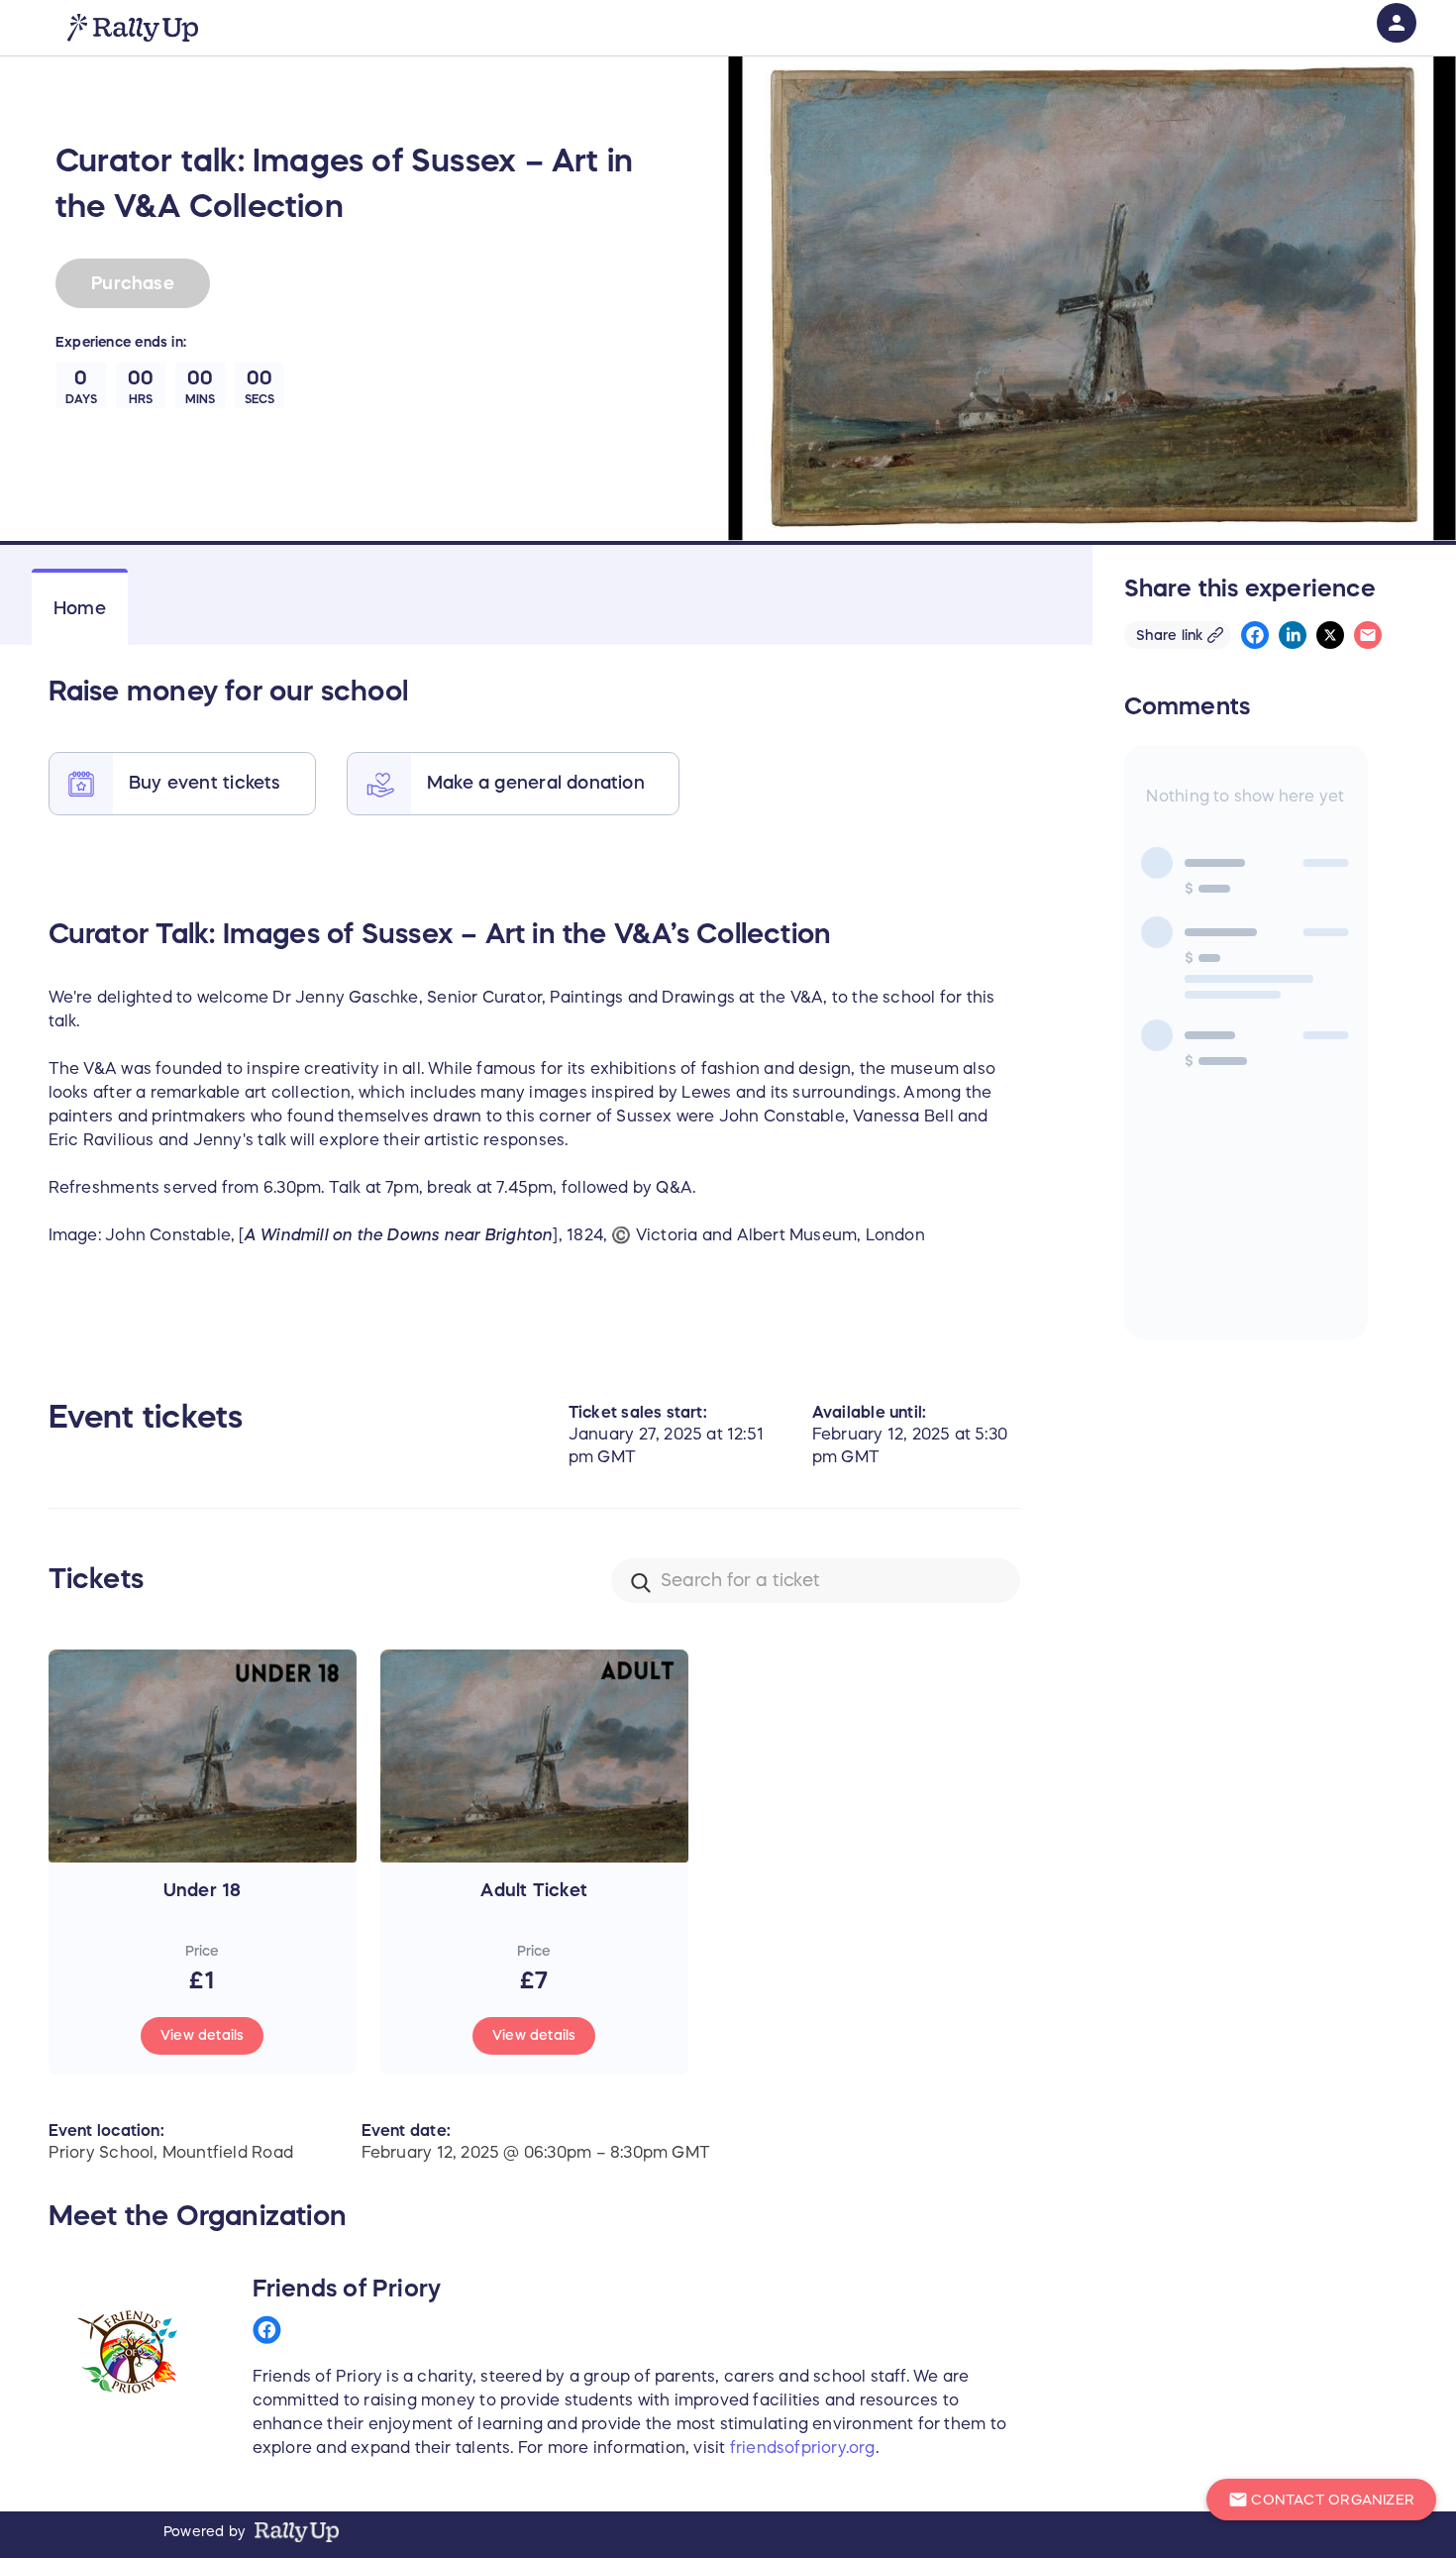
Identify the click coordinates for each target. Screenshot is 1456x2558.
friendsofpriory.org (803, 2447)
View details (203, 2035)
